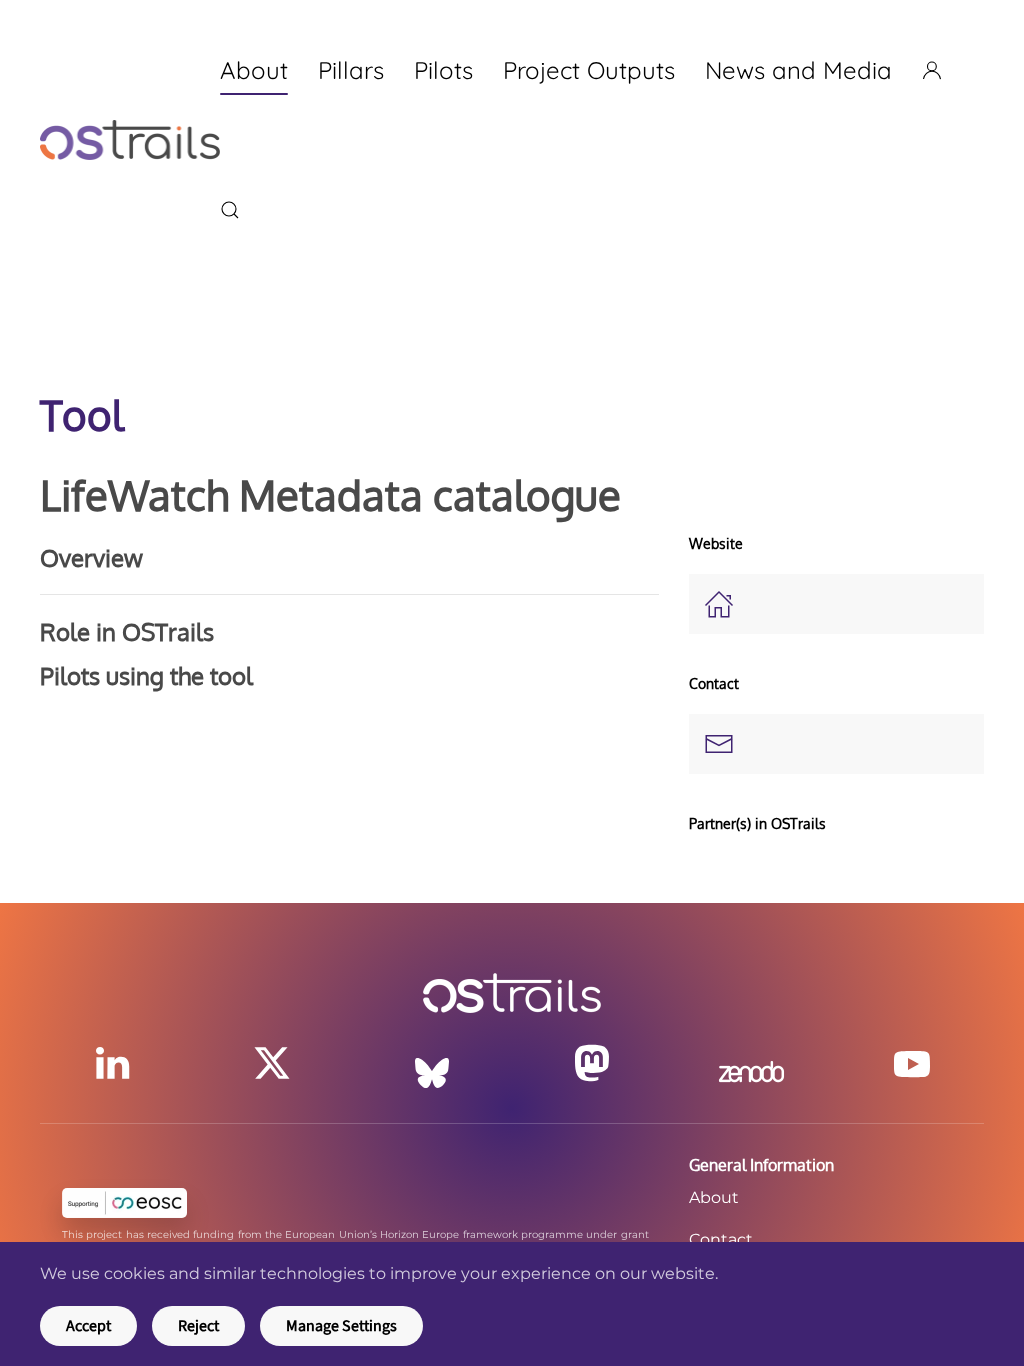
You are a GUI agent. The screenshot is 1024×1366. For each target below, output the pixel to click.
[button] (230, 210)
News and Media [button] (798, 70)
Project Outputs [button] (589, 70)
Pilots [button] (443, 70)
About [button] (254, 70)
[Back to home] (130, 140)
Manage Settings (341, 1326)
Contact (721, 1239)
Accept (88, 1326)
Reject (198, 1326)
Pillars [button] (351, 70)
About (714, 1197)
